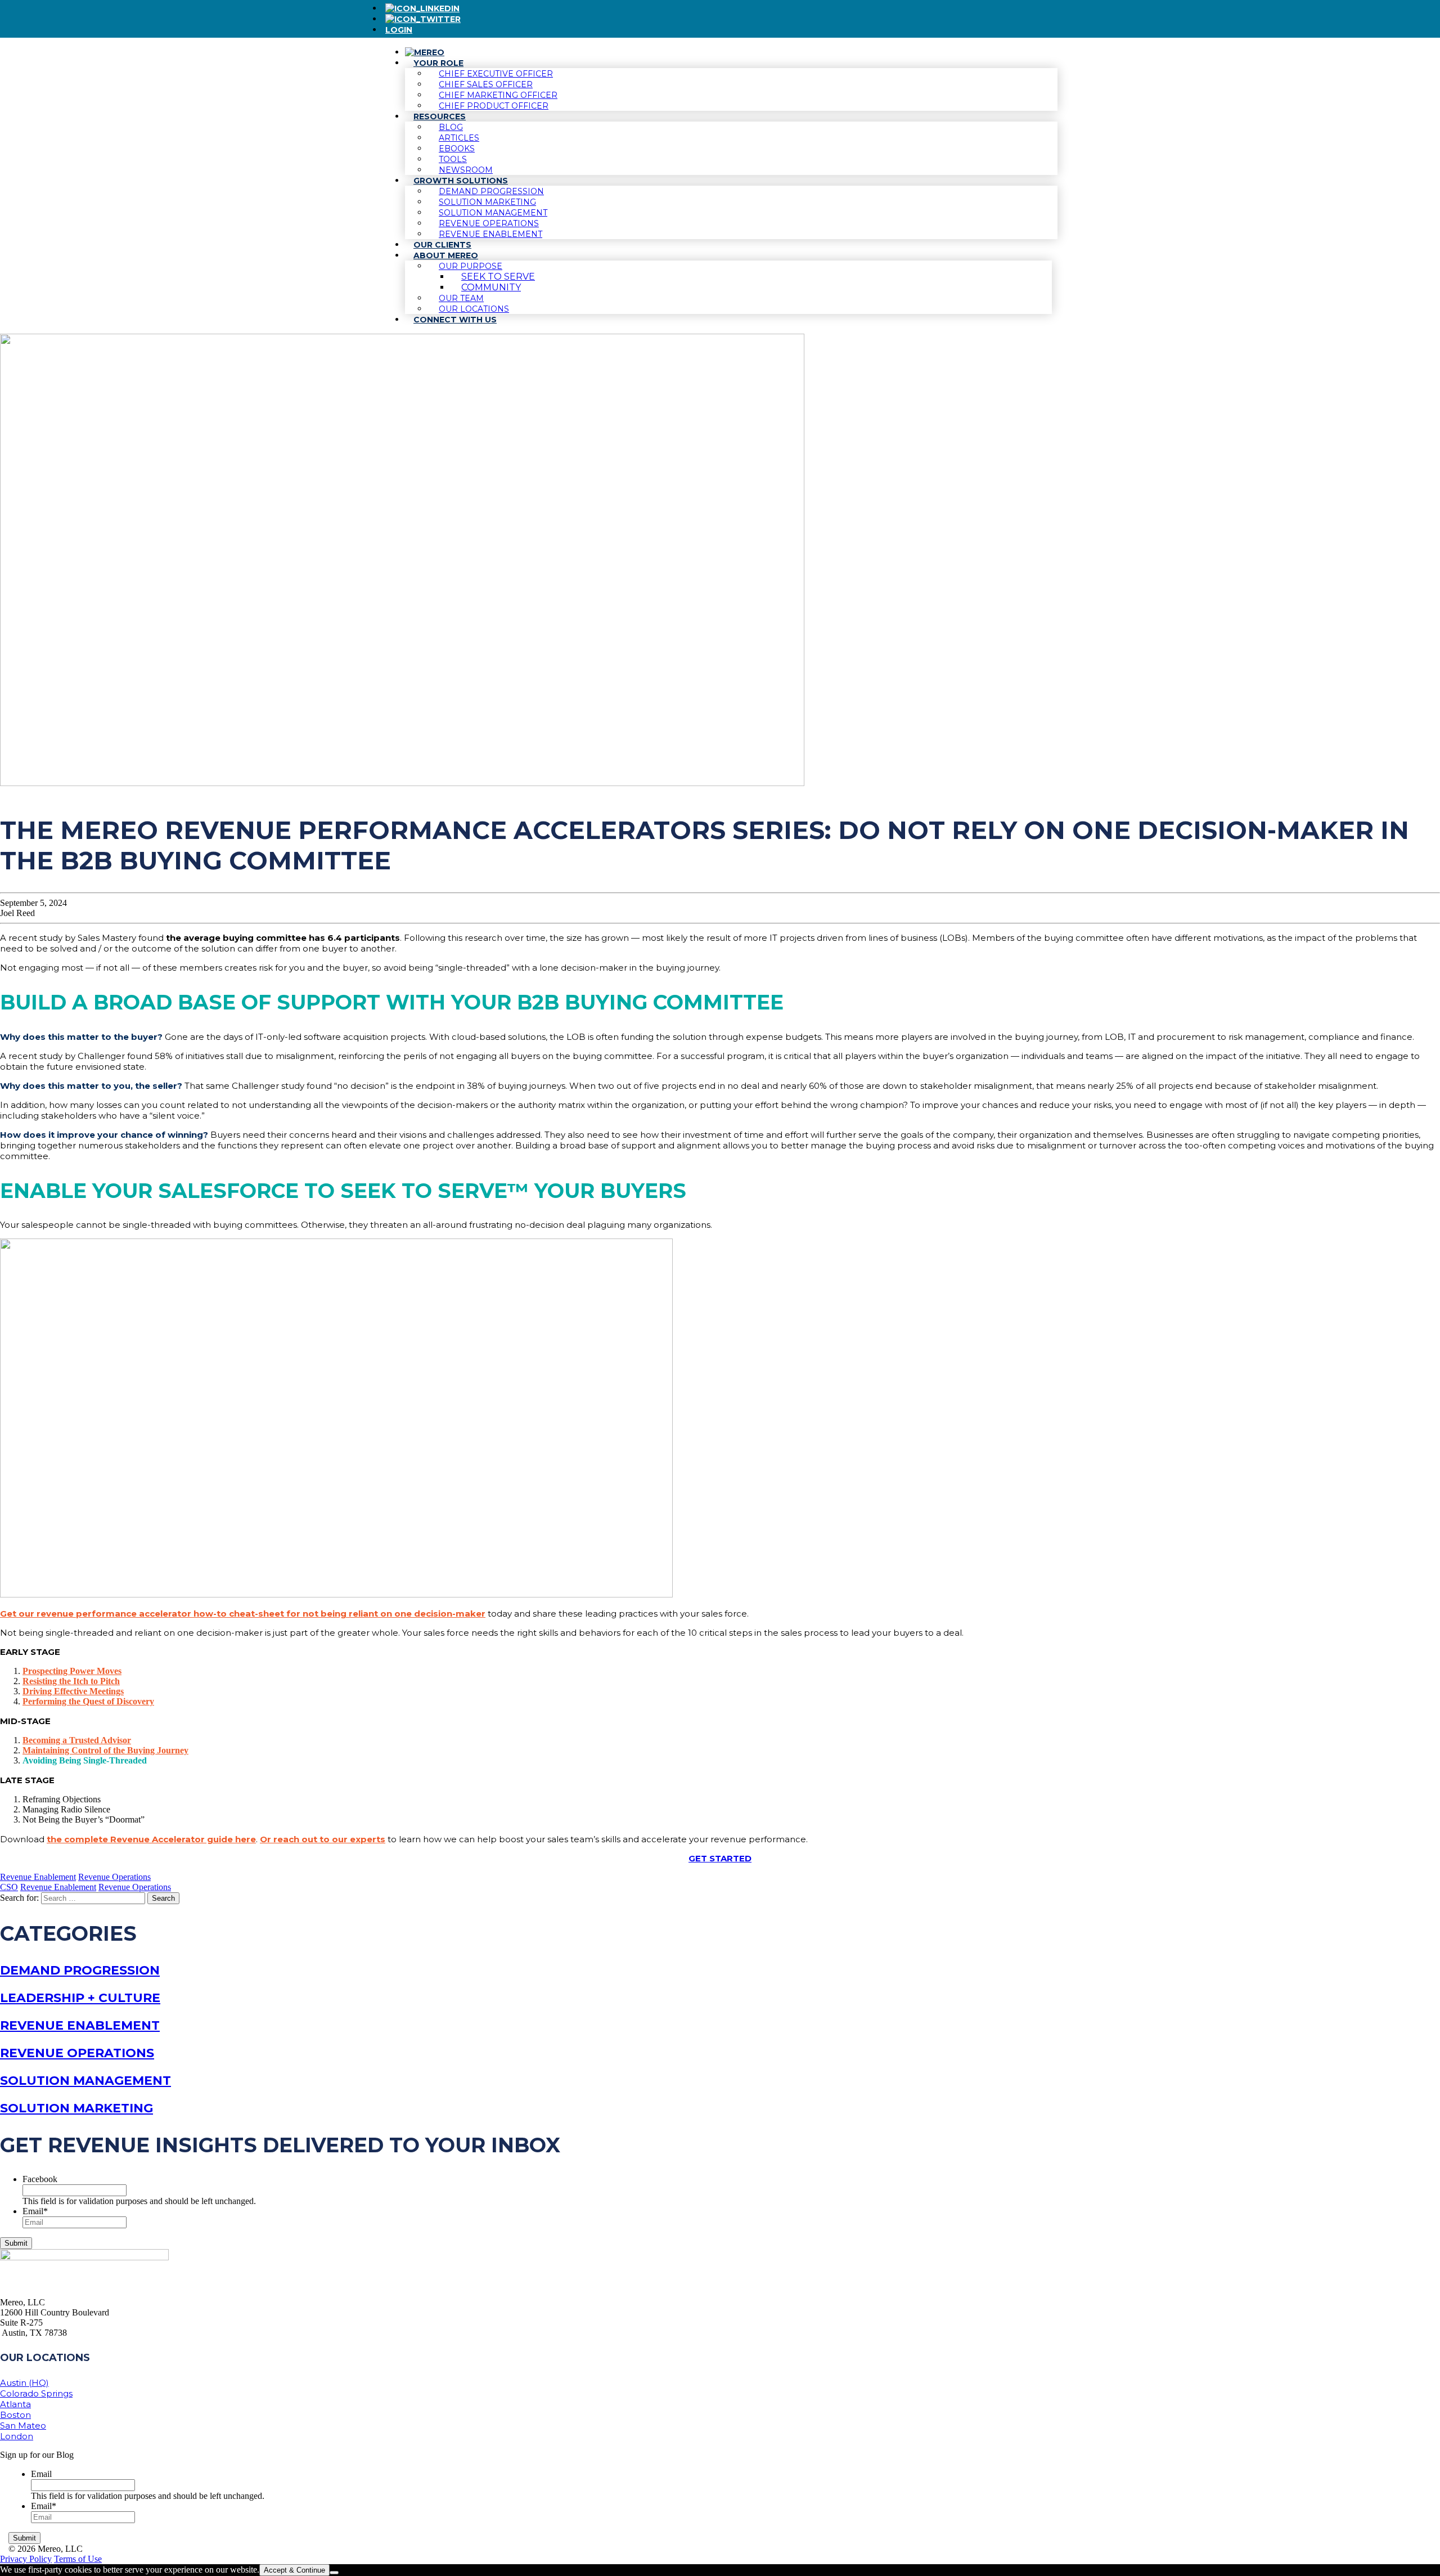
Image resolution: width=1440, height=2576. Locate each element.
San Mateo (23, 2425)
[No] (334, 2573)
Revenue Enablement (38, 1877)
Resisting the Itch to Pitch (71, 1681)
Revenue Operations (114, 1877)
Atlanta (15, 2404)
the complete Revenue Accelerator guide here (151, 1839)
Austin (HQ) (24, 2383)
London (17, 2436)
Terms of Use (78, 2559)
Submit (16, 2243)
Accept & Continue (294, 2570)
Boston (15, 2415)
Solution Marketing (76, 2108)
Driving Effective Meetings (73, 1691)
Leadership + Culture (80, 1998)
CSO (9, 1887)
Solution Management (85, 2081)
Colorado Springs (36, 2393)
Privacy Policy (26, 2559)
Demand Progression (80, 1970)
